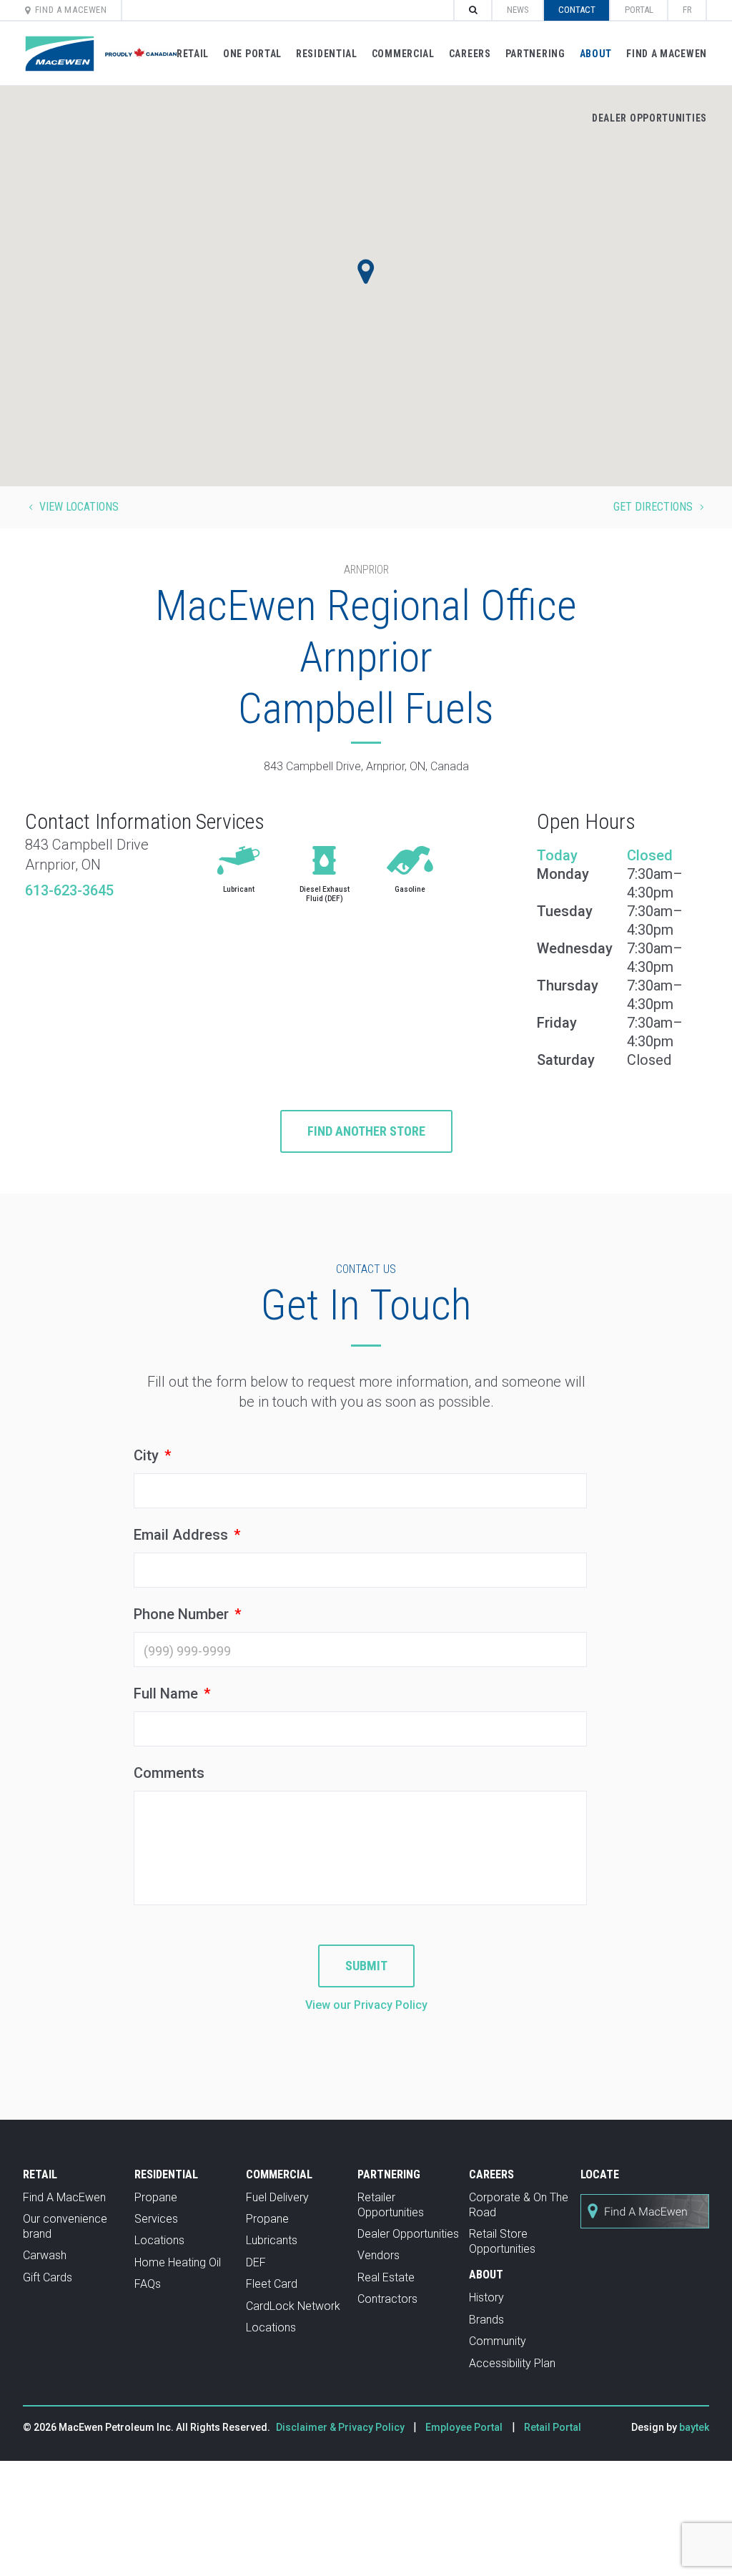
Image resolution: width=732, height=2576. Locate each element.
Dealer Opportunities (649, 118)
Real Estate (386, 2277)
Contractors (387, 2299)
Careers (470, 54)
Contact (577, 10)
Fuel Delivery (277, 2197)
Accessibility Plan (512, 2363)
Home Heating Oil (178, 2262)
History (486, 2297)
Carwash (45, 2255)
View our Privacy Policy (366, 2005)
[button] (366, 272)
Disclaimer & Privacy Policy (341, 2427)
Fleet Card (272, 2284)
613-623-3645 (69, 890)
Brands (486, 2320)
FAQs (148, 2284)
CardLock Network (293, 2306)
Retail (193, 54)
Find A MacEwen (71, 10)
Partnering (535, 54)
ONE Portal (252, 54)
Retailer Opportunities (391, 2205)
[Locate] (645, 2236)
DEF (256, 2262)
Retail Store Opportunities (502, 2241)
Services (156, 2219)
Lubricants (272, 2240)
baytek (694, 2427)
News (518, 10)
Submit (366, 1966)
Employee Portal (464, 2427)
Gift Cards (48, 2277)
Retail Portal (553, 2427)
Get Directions (660, 507)
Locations (159, 2240)
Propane (156, 2197)
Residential (327, 54)
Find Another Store (366, 1131)
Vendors (379, 2255)
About (596, 54)
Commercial (403, 54)
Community (498, 2341)
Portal (639, 10)
